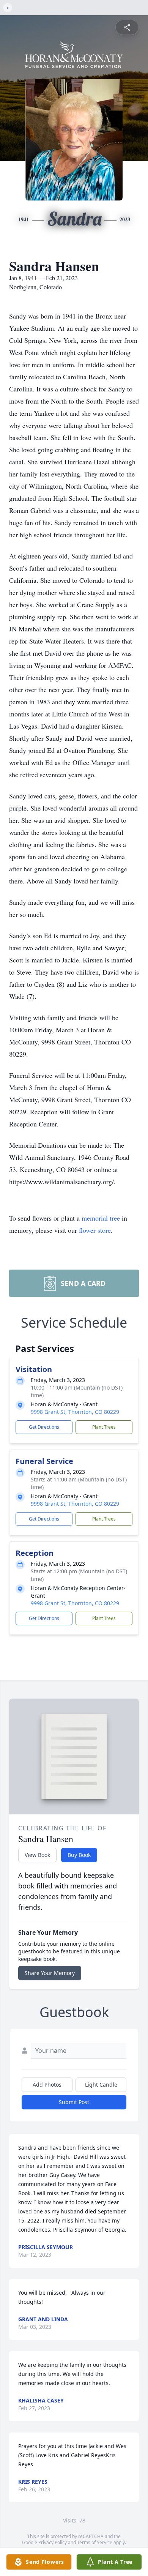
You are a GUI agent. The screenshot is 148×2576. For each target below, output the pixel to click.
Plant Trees (104, 1427)
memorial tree (101, 1218)
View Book (37, 1855)
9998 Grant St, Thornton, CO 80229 (75, 1412)
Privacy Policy (53, 2542)
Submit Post (74, 2102)
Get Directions (44, 1427)
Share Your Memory (50, 1973)
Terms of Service (95, 2542)
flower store (95, 1230)
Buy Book (79, 1855)
